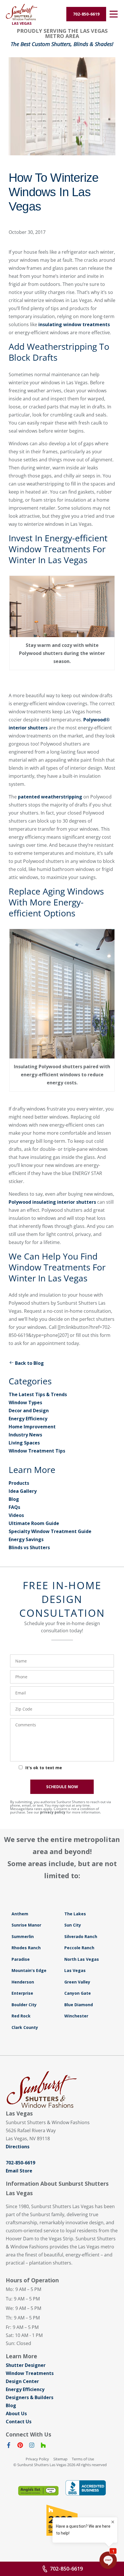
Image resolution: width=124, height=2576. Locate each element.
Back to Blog (29, 1363)
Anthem (20, 1914)
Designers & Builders (30, 2397)
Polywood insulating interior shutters (52, 1202)
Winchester (76, 2016)
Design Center (22, 2381)
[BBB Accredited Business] (86, 2488)
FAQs (14, 1507)
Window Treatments (30, 2373)
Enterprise (22, 1993)
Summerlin (23, 1936)
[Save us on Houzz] (43, 2446)
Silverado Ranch (81, 1936)
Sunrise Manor (26, 1925)
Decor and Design (29, 1411)
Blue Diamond (79, 2005)
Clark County (25, 2027)
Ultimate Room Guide (34, 1523)
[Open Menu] (114, 14)
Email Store (19, 2171)
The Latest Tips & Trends (38, 1394)
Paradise (21, 1959)
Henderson (23, 1982)
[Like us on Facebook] (9, 2446)
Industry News (25, 1435)
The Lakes (75, 1914)
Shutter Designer (26, 2365)
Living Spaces (24, 1443)
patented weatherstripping (50, 797)
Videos (16, 1515)
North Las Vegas (82, 1959)
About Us (16, 2413)
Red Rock (21, 2016)
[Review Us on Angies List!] (38, 2491)
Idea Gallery (23, 1491)
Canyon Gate (78, 1993)
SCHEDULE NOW (62, 1787)
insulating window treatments (74, 324)
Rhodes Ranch (26, 1948)
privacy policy (53, 1812)
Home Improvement (32, 1427)
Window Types (25, 1402)
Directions (18, 2147)
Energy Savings (26, 1539)
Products (19, 1483)
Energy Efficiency (28, 1419)
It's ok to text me (44, 1768)
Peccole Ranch (79, 1948)
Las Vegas (75, 1970)
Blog (14, 1499)
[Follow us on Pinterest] (20, 2446)
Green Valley (77, 1982)
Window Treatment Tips (37, 1451)
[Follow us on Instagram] (32, 2446)
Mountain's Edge (29, 1970)
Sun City (73, 1925)
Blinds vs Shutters (29, 1547)
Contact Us (19, 2422)
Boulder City (24, 2005)
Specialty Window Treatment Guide (50, 1531)
